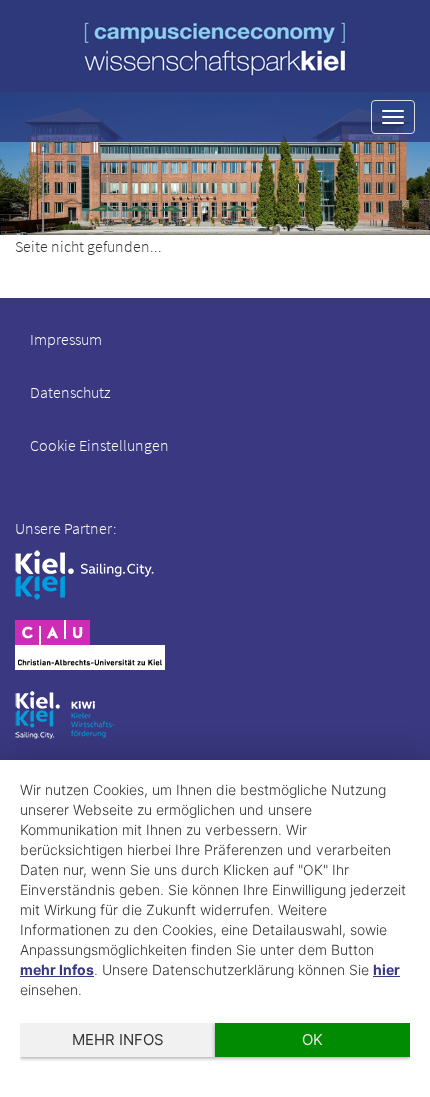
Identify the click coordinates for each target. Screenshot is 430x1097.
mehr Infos (57, 969)
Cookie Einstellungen (99, 445)
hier (386, 969)
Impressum (66, 339)
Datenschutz (70, 392)
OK (312, 1039)
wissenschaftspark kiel (215, 48)
